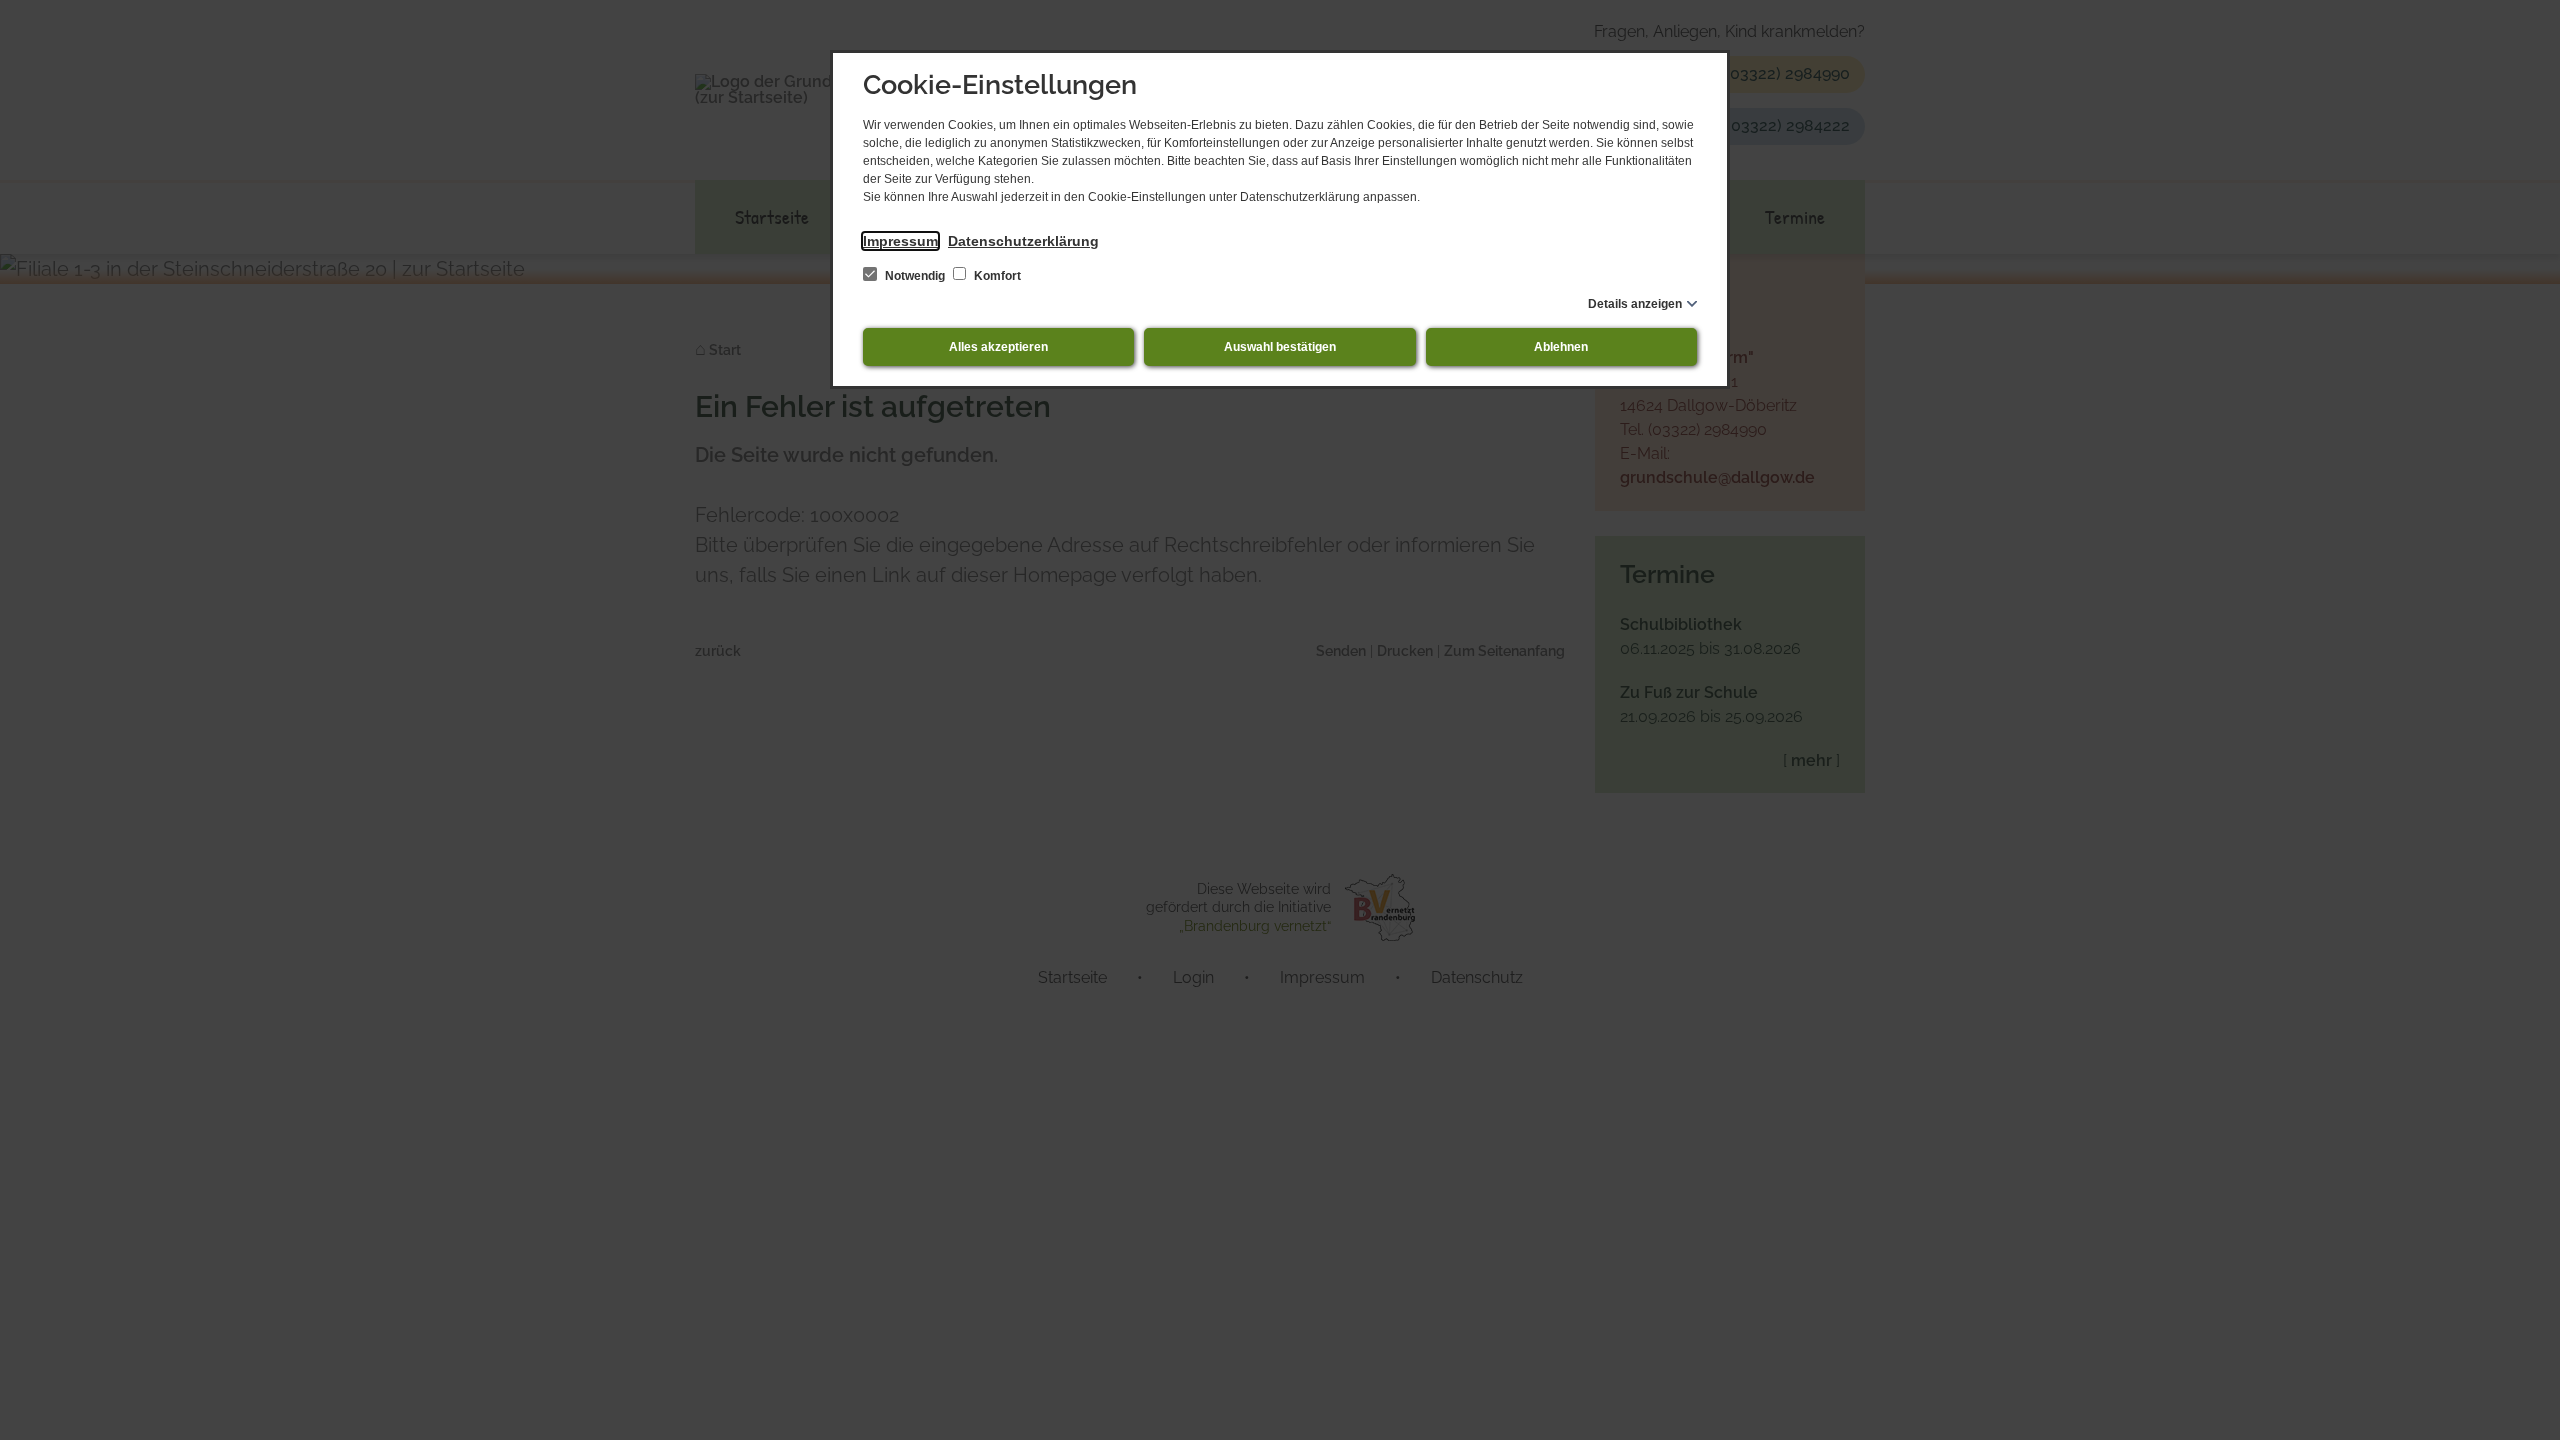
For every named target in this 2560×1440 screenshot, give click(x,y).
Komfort (996, 276)
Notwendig (915, 276)
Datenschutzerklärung (1023, 241)
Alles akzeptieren (998, 347)
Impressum (900, 241)
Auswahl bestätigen (1280, 347)
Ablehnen (1561, 347)
